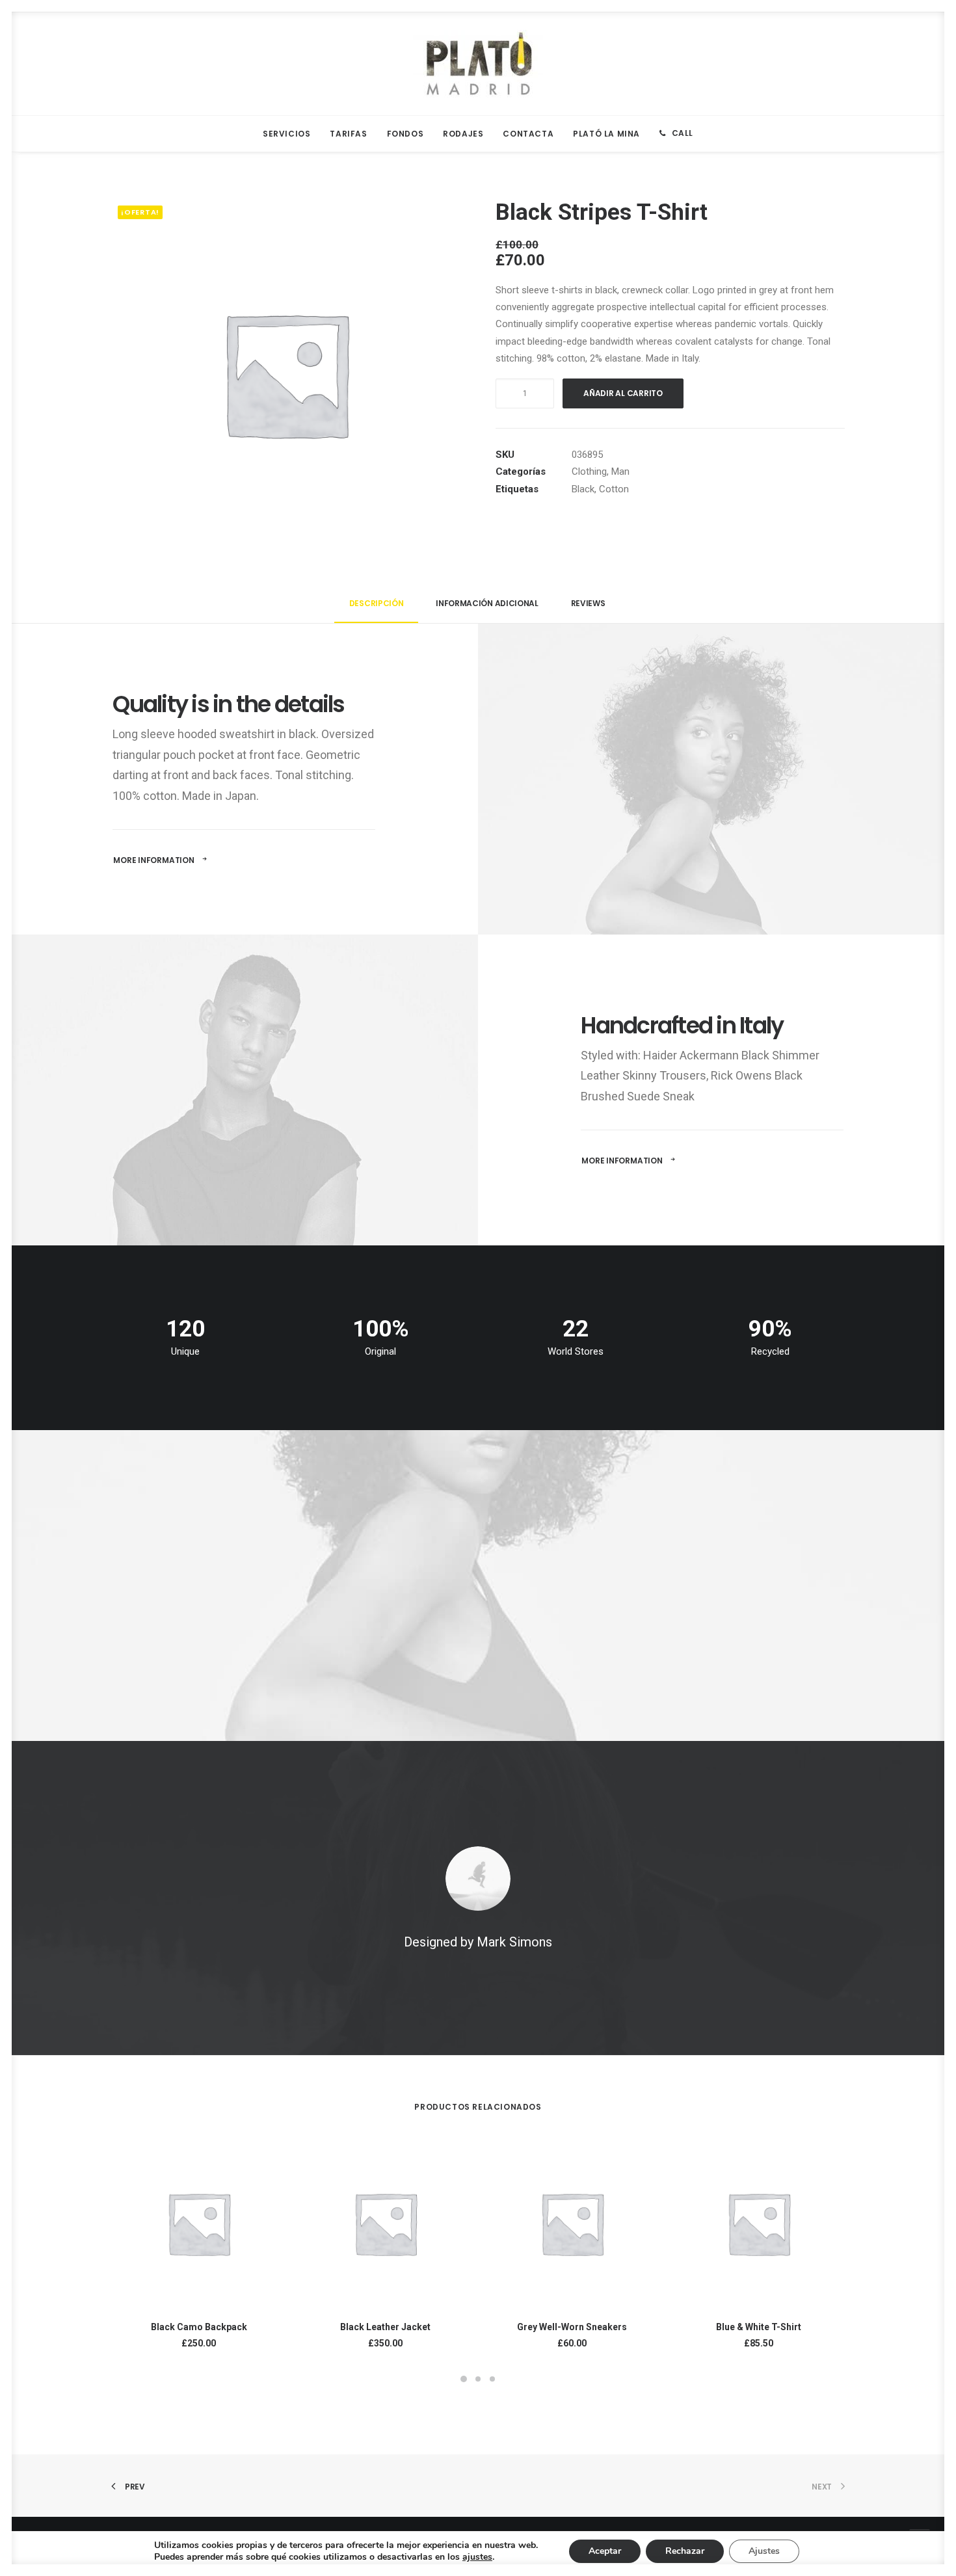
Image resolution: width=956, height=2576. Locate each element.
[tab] (377, 609)
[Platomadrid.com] (478, 64)
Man (620, 471)
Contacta (528, 134)
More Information (153, 860)
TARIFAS (348, 134)
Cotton (614, 489)
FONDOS (405, 134)
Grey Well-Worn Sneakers (572, 2327)
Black (583, 489)
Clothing (589, 471)
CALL (683, 133)
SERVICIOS (286, 134)
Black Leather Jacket (385, 2327)
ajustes (477, 2557)
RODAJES (463, 134)
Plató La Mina (606, 134)
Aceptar (605, 2551)
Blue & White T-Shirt (759, 2327)
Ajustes (764, 2551)
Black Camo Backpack (199, 2327)
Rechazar (685, 2551)
